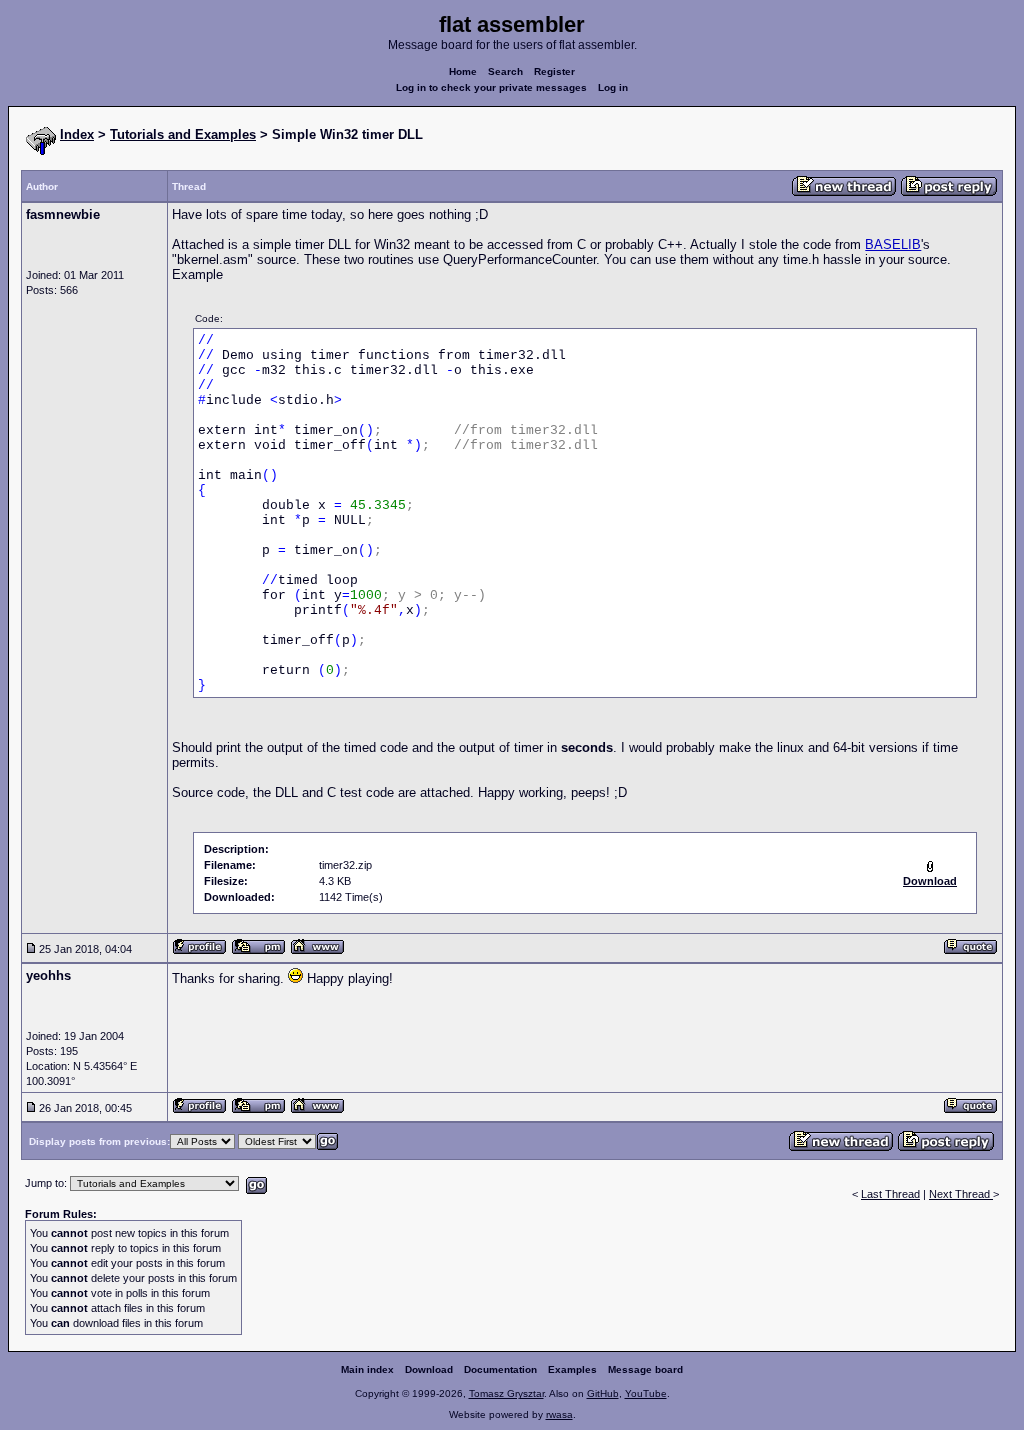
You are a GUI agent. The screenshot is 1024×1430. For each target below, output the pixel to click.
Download (429, 1369)
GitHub (603, 1393)
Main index (367, 1369)
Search (505, 71)
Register (554, 71)
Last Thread (890, 1194)
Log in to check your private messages (491, 87)
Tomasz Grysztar (506, 1393)
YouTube (646, 1393)
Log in (613, 87)
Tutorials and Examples (183, 134)
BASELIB (893, 244)
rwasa (559, 1414)
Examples (572, 1369)
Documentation (500, 1369)
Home (463, 71)
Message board (645, 1369)
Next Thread (961, 1194)
